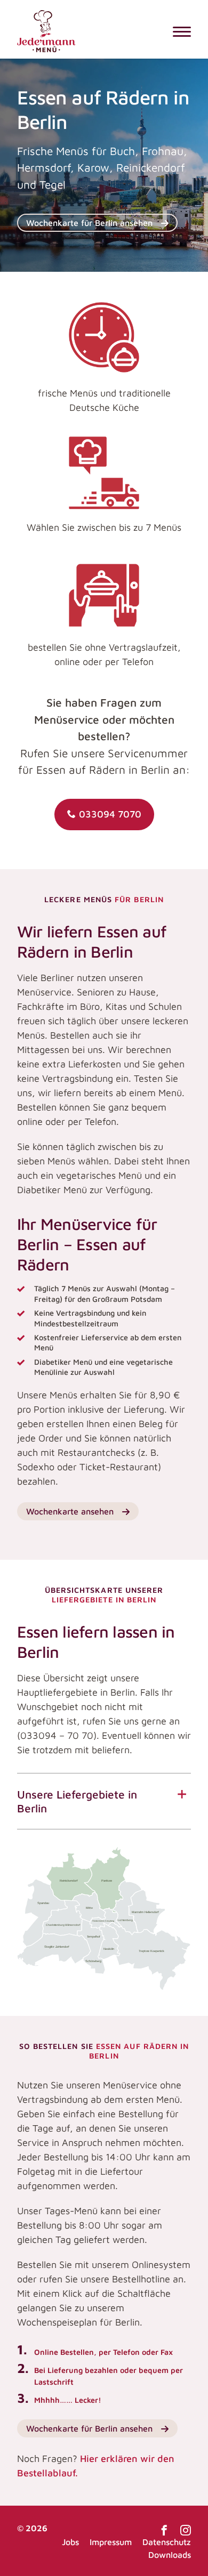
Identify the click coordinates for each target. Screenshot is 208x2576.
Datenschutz (167, 2542)
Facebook (164, 2530)
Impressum (111, 2542)
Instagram (186, 2530)
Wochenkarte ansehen (70, 1511)
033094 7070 (110, 814)
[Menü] (182, 31)
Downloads (170, 2555)
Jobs (70, 2542)
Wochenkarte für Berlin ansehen (89, 223)
